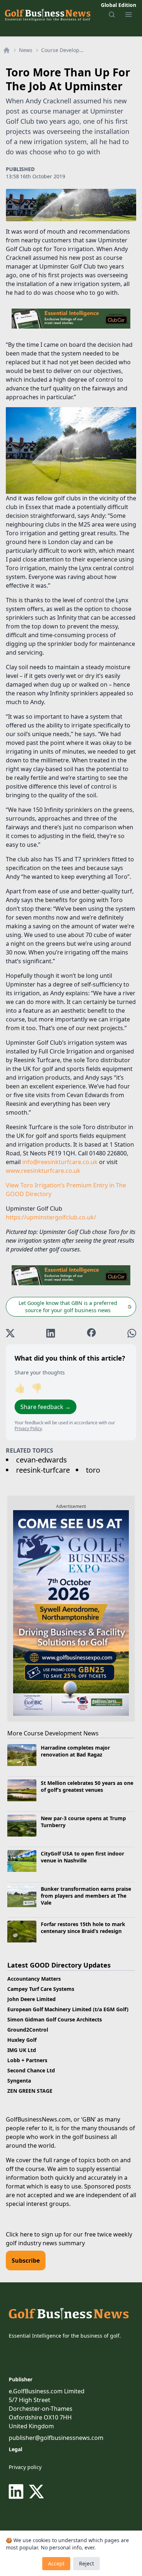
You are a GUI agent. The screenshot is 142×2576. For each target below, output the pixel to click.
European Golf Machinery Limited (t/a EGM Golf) (68, 2009)
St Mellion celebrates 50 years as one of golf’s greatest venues (87, 1786)
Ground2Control (28, 2030)
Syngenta (19, 2081)
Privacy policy (25, 2467)
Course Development (64, 50)
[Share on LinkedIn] (51, 1333)
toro (93, 1470)
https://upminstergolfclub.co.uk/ (51, 1217)
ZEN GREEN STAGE (30, 2091)
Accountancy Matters (34, 1979)
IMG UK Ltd (22, 2050)
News (26, 50)
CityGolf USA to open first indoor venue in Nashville (82, 1857)
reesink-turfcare (43, 1470)
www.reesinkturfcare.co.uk (43, 1171)
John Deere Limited (31, 1999)
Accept (56, 2563)
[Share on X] (10, 1333)
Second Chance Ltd (31, 2070)
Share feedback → (46, 1407)
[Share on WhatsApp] (132, 1333)
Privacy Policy (28, 1428)
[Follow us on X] (36, 2492)
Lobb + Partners (27, 2060)
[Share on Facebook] (91, 1333)
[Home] (7, 50)
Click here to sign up (34, 2234)
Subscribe (26, 2261)
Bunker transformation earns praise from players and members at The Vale (86, 1896)
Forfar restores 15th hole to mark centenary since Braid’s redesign (83, 1928)
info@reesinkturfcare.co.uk (60, 1162)
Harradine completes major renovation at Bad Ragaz (75, 1751)
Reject (86, 2563)
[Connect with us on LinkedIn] (17, 2492)
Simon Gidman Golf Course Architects (55, 2019)
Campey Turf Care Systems (41, 1989)
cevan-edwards (42, 1460)
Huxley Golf (22, 2040)
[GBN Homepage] (47, 15)
